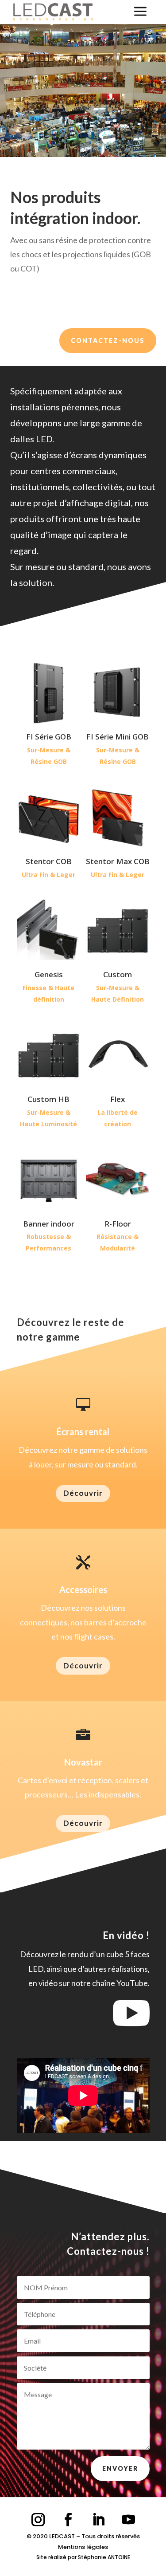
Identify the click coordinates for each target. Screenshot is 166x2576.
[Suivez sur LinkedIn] (98, 2520)
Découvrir (83, 1493)
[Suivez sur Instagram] (38, 2520)
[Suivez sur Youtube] (128, 2520)
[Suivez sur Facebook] (68, 2520)
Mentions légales (83, 2547)
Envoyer (120, 2468)
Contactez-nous (108, 340)
